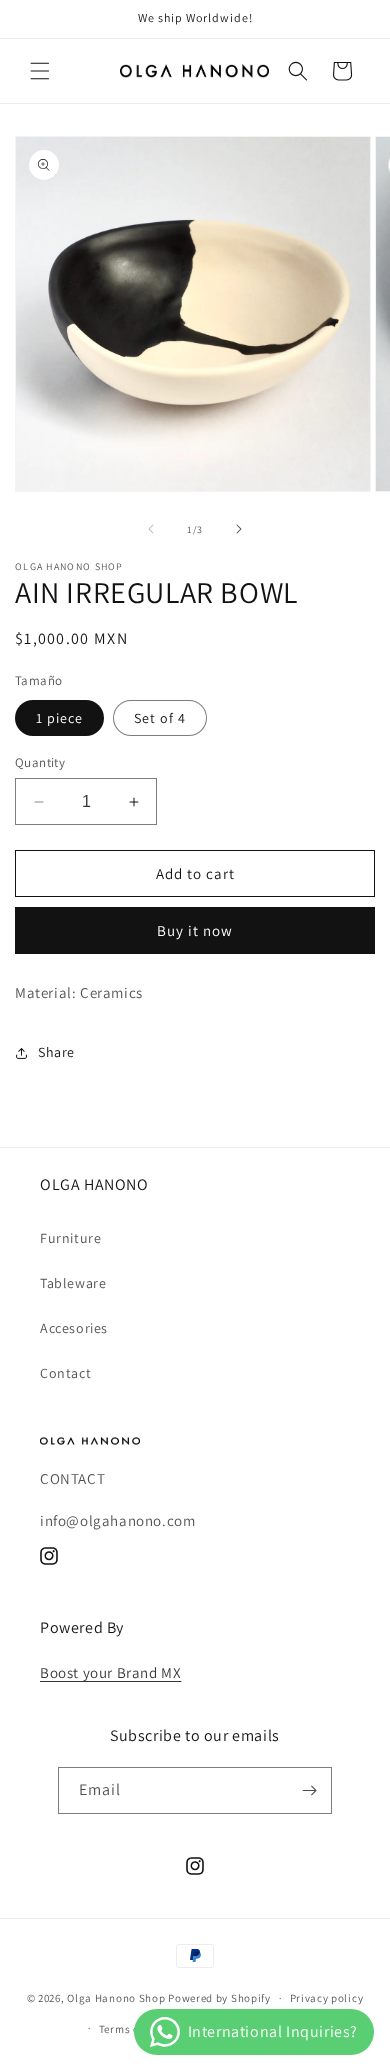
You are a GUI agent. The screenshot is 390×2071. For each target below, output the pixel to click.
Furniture (70, 1238)
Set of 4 (160, 718)
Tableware (73, 1283)
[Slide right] (239, 529)
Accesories (74, 1328)
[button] (40, 71)
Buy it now (195, 930)
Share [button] (56, 1052)
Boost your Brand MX (110, 1672)
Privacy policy (327, 1998)
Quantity (40, 762)
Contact (65, 1373)
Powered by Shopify (219, 1998)
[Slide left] (151, 529)
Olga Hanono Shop (116, 1998)
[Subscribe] (309, 1790)
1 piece (59, 718)
